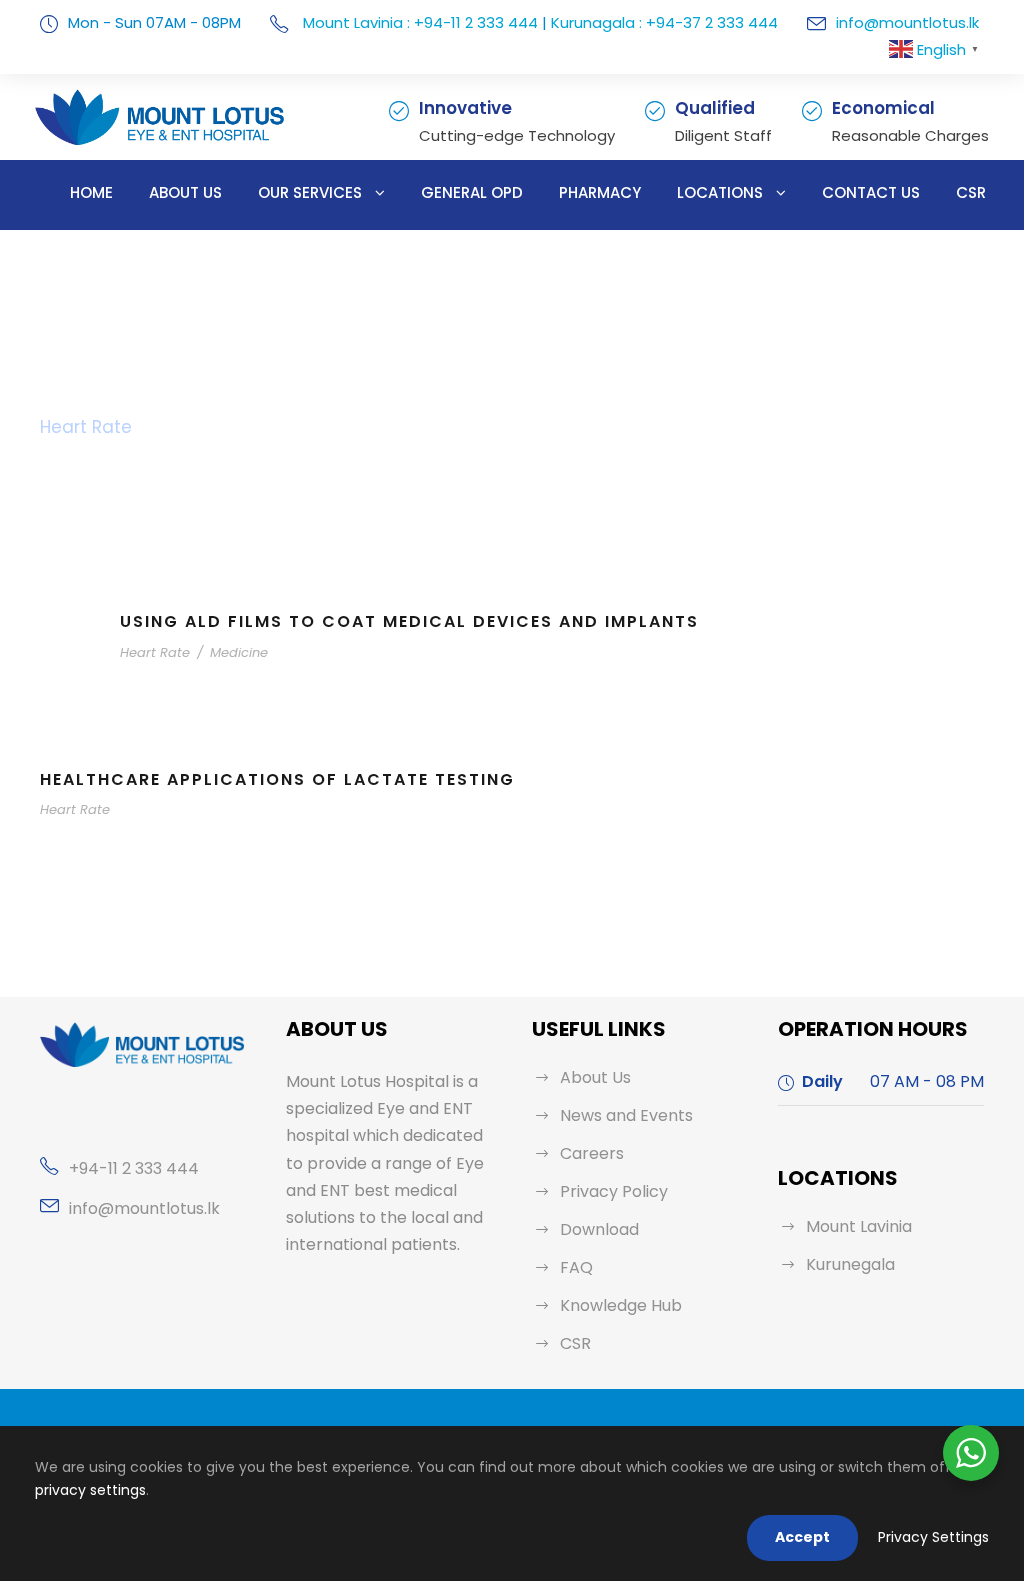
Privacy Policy (614, 1191)
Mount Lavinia (859, 1226)
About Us (185, 192)
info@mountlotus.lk (907, 22)
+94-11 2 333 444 (134, 1168)
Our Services (310, 192)
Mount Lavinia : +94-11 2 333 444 (418, 22)
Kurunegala (850, 1264)
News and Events (626, 1115)
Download (599, 1229)
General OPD (472, 192)
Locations (720, 192)
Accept (802, 1537)
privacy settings (90, 1490)
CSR (971, 192)
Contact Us (871, 192)
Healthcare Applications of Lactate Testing (277, 779)
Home (91, 192)
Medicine (239, 652)
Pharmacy (600, 192)
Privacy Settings (933, 1537)
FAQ (576, 1267)
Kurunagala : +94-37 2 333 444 (664, 22)
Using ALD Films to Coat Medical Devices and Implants (409, 621)
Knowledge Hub (621, 1305)
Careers (592, 1153)
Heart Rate (155, 652)
